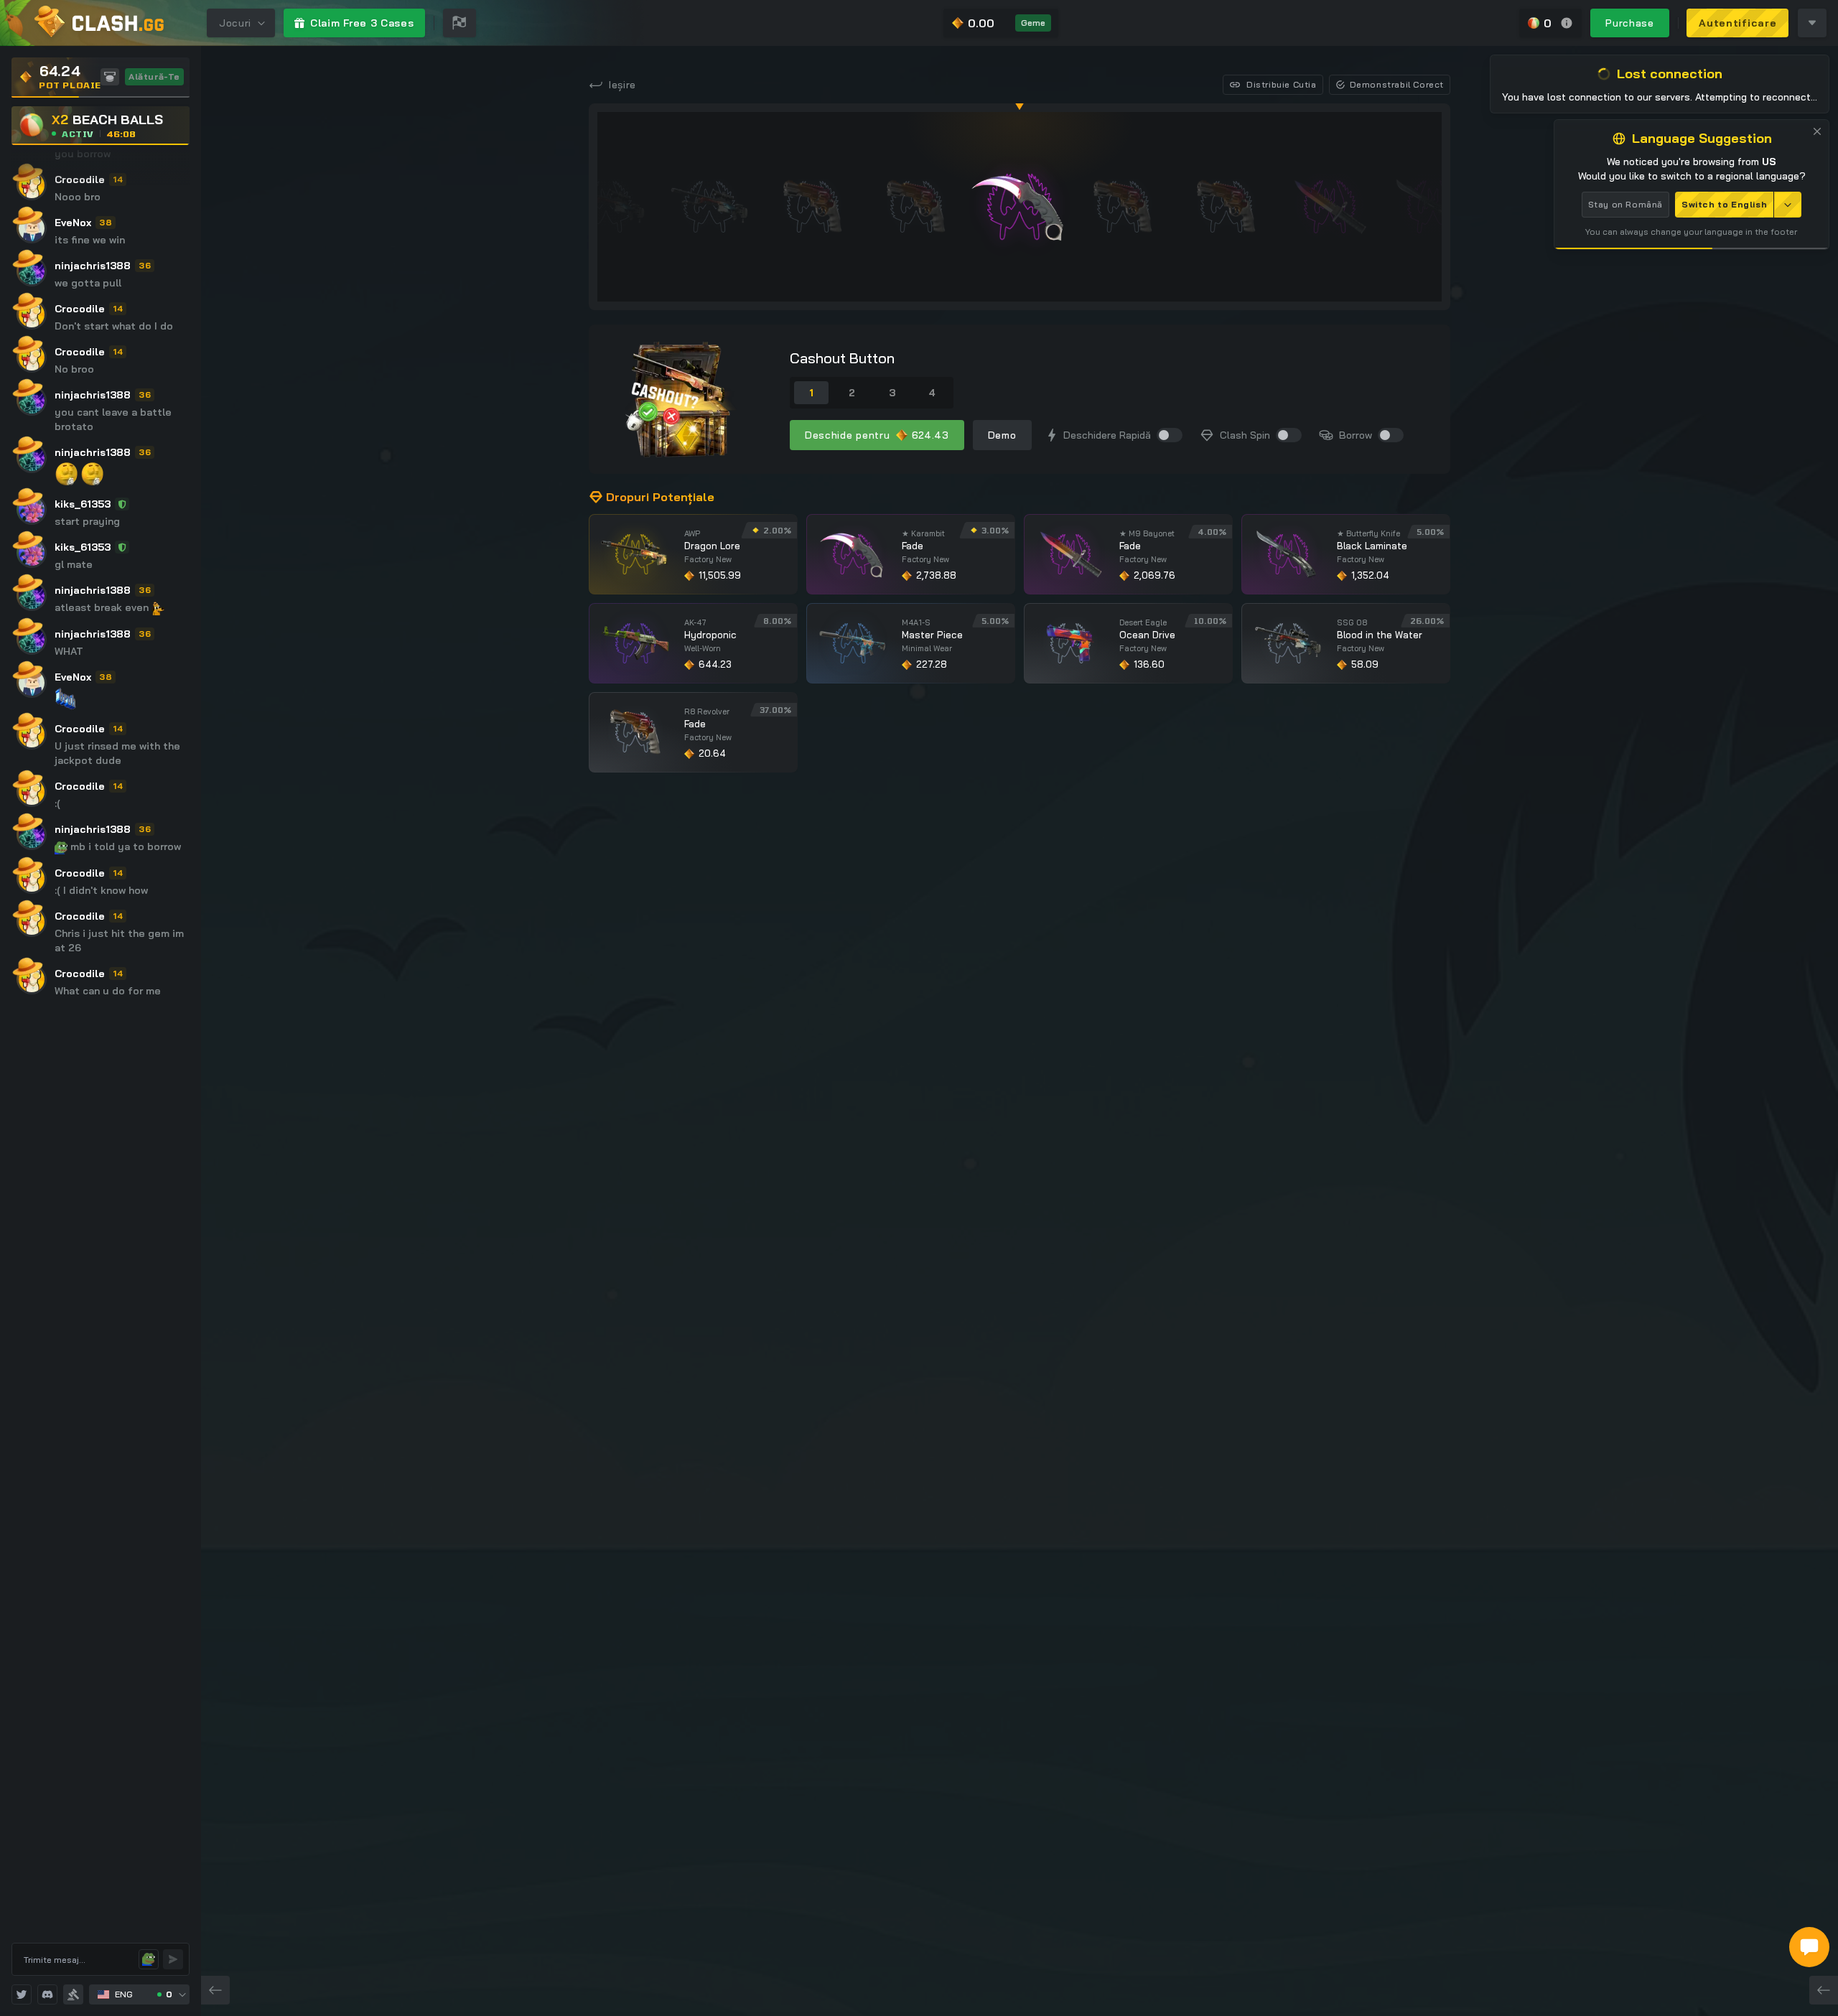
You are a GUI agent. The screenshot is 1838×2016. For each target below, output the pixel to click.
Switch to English (1724, 204)
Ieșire (622, 85)
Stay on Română (1625, 204)
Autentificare (1737, 23)
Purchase (1630, 23)
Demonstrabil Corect (1397, 84)
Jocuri (235, 23)
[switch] (1170, 435)
